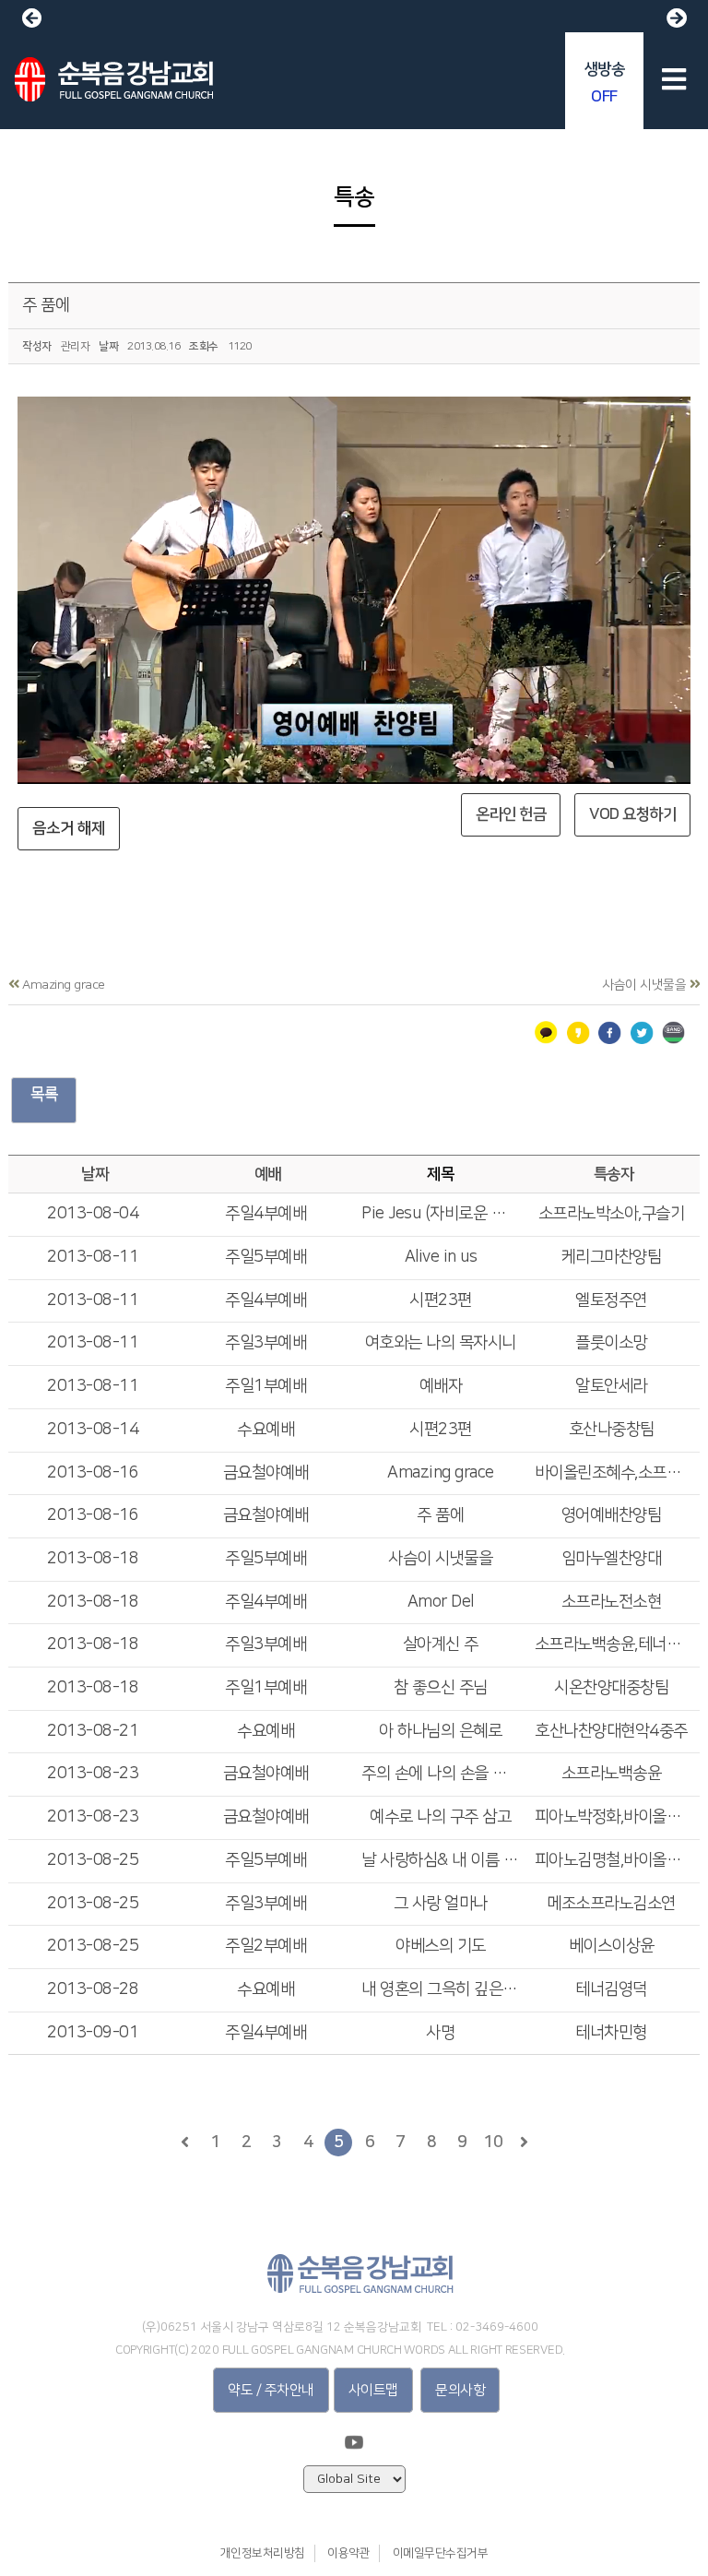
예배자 (441, 1386)
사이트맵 (373, 2390)
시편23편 (441, 1300)
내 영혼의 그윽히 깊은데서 (441, 1989)
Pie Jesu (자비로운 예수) (441, 1214)
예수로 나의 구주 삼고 (440, 1817)
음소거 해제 (69, 828)
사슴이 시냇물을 (440, 1559)
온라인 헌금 (511, 814)
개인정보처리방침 (263, 2553)
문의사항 (460, 2390)
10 (493, 2143)
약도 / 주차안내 (271, 2390)
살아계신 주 (441, 1644)
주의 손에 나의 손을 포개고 (441, 1774)
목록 (44, 1094)
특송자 (614, 1174)
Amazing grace (441, 1473)
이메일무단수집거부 (441, 2553)
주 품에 (46, 305)
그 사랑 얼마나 (441, 1904)
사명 (440, 2033)
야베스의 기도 (441, 1946)
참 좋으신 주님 (441, 1688)
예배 (268, 1174)
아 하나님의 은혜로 (440, 1731)
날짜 (94, 1174)
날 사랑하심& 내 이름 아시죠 (441, 1860)
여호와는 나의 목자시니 (441, 1343)
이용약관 (348, 2553)
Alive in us (441, 1257)
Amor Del (441, 1602)
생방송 (605, 83)
